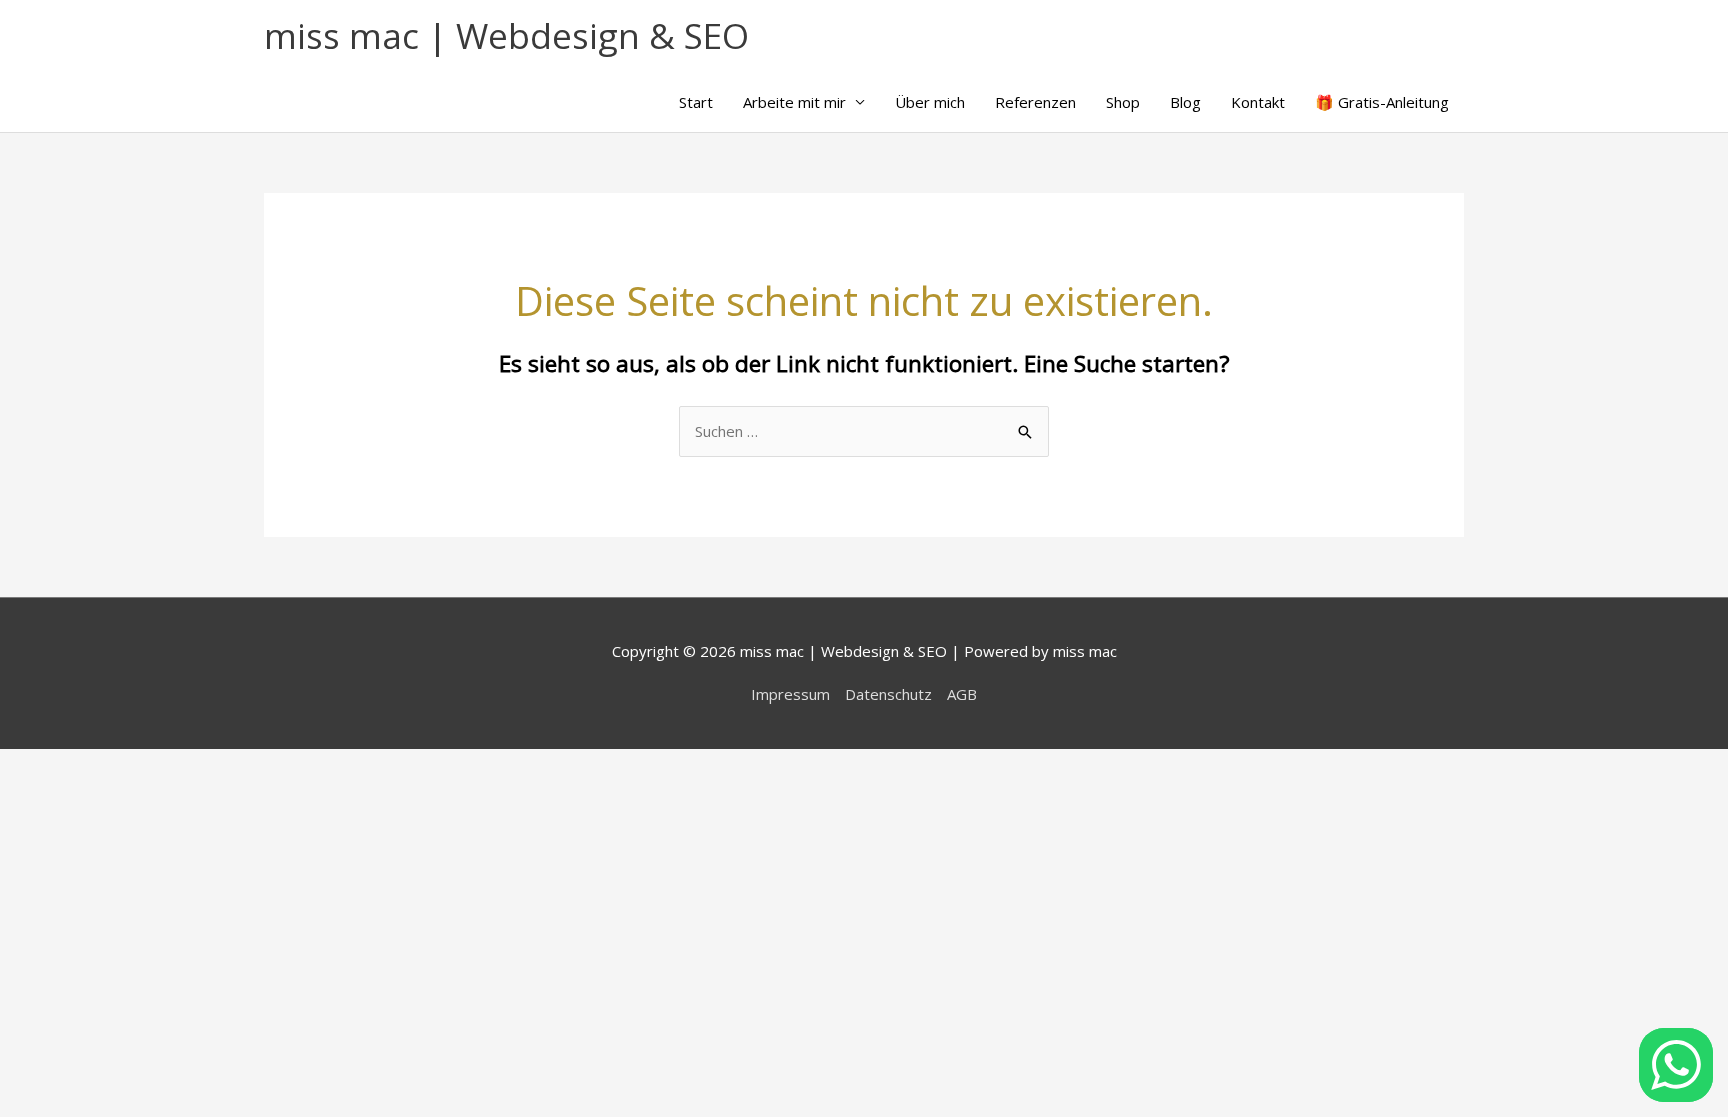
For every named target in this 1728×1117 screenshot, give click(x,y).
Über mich (930, 102)
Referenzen (1035, 102)
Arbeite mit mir (794, 102)
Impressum (790, 694)
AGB (962, 694)
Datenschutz (888, 694)
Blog (1185, 102)
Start (696, 102)
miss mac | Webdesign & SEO (506, 35)
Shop (1123, 102)
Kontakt (1258, 102)
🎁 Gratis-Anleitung (1382, 102)
